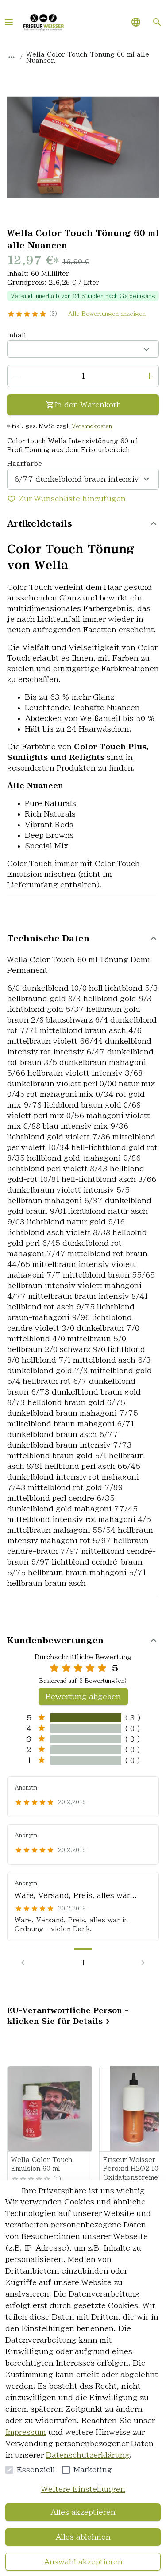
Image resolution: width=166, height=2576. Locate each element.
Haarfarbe (25, 464)
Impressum (26, 2432)
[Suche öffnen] (157, 22)
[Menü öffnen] (9, 22)
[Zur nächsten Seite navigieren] (143, 1963)
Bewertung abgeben (83, 1697)
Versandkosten (92, 426)
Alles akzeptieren (83, 2512)
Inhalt (17, 335)
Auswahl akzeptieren (83, 2562)
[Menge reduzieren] (16, 376)
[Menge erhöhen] (150, 376)
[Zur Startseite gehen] (43, 22)
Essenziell (36, 2470)
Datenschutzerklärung (88, 2455)
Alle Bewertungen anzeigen (107, 314)
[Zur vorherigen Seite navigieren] (23, 1963)
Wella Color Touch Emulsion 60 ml (42, 2164)
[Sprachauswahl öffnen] (136, 22)
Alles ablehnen (83, 2537)
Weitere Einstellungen (83, 2489)
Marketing (93, 2470)
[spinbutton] (83, 376)
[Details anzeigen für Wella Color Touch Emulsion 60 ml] (50, 2109)
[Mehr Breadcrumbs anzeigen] (12, 57)
